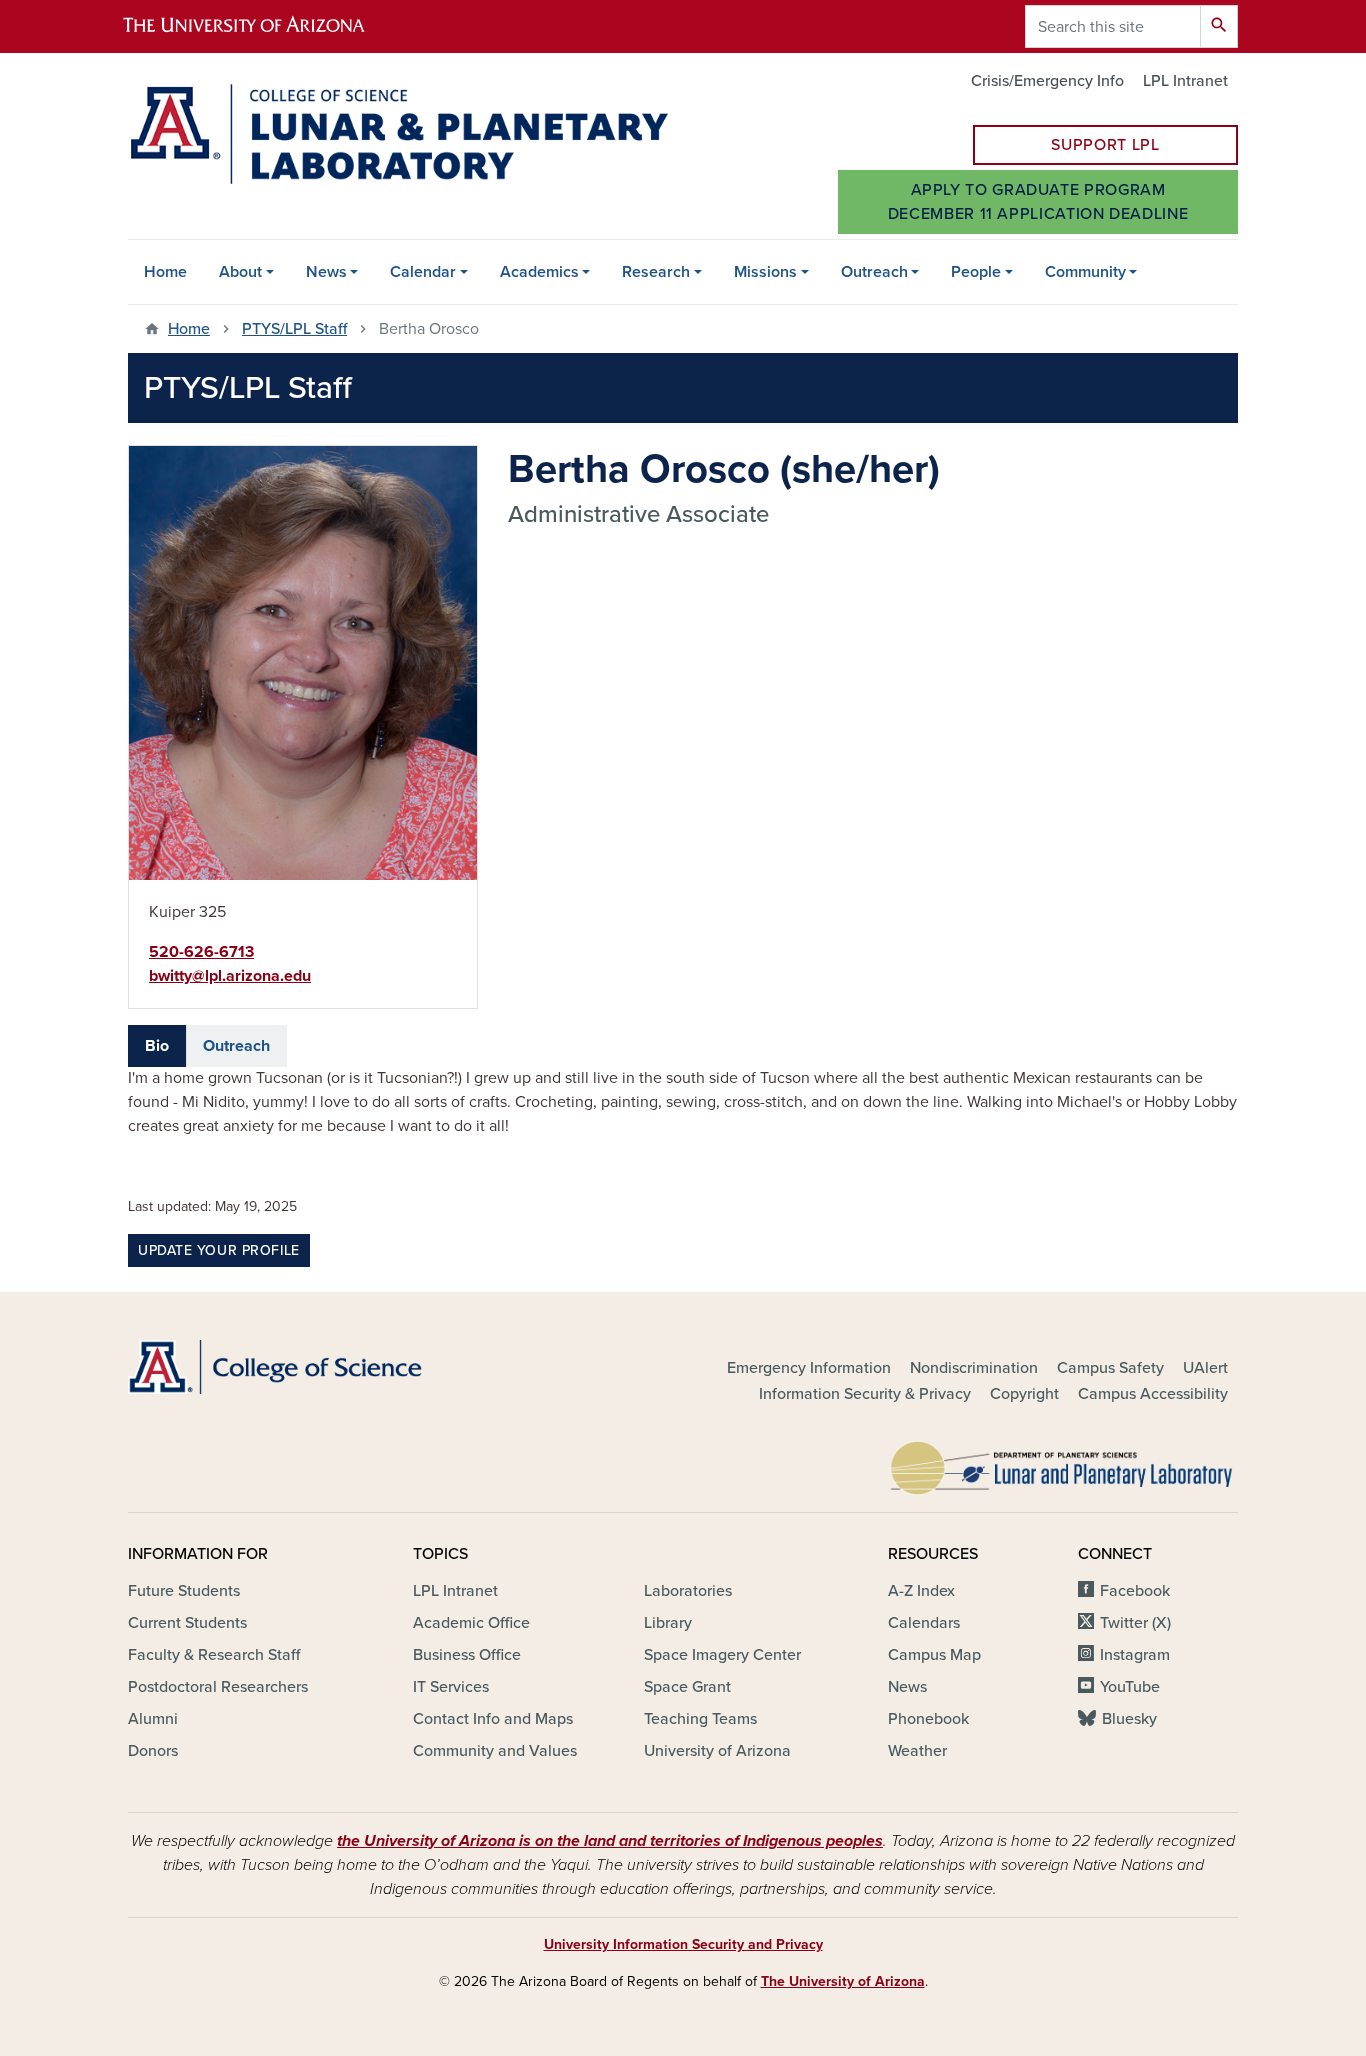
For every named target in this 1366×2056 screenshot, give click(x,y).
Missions (765, 272)
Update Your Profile (219, 1250)
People (976, 272)
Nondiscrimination (974, 1368)
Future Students (184, 1591)
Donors (153, 1751)
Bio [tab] (157, 1046)
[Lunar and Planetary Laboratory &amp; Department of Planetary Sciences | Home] (398, 134)
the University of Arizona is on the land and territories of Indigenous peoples (610, 1841)
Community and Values (495, 1751)
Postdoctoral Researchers (218, 1687)
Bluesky (1129, 1719)
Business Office (467, 1655)
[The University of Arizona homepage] (261, 26)
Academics (539, 272)
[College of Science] (303, 1367)
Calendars (924, 1623)
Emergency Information (809, 1368)
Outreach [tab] (236, 1046)
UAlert (1205, 1368)
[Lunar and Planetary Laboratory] (1063, 1463)
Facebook (1135, 1591)
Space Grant (687, 1687)
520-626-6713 (201, 952)
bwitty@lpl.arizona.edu (230, 976)
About (240, 272)
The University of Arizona (843, 1981)
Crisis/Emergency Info (1047, 81)
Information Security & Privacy (865, 1394)
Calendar (423, 272)
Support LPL (1105, 145)
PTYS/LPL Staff (294, 329)
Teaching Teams (700, 1719)
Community (1085, 272)
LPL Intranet (1185, 81)
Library (668, 1623)
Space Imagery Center (722, 1655)
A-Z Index (921, 1591)
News (326, 272)
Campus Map (934, 1655)
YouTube (1130, 1687)
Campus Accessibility (1153, 1394)
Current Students (187, 1623)
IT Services (451, 1687)
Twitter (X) (1135, 1623)
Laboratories (688, 1591)
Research (656, 272)
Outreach (874, 272)
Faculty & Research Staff (214, 1655)
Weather (917, 1751)
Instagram (1135, 1655)
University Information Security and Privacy (683, 1944)
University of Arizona (717, 1751)
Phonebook (928, 1719)
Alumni (153, 1719)
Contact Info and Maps (493, 1719)
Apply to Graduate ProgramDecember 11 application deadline (1038, 202)
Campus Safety (1110, 1368)
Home (165, 272)
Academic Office (471, 1623)
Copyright (1024, 1394)
